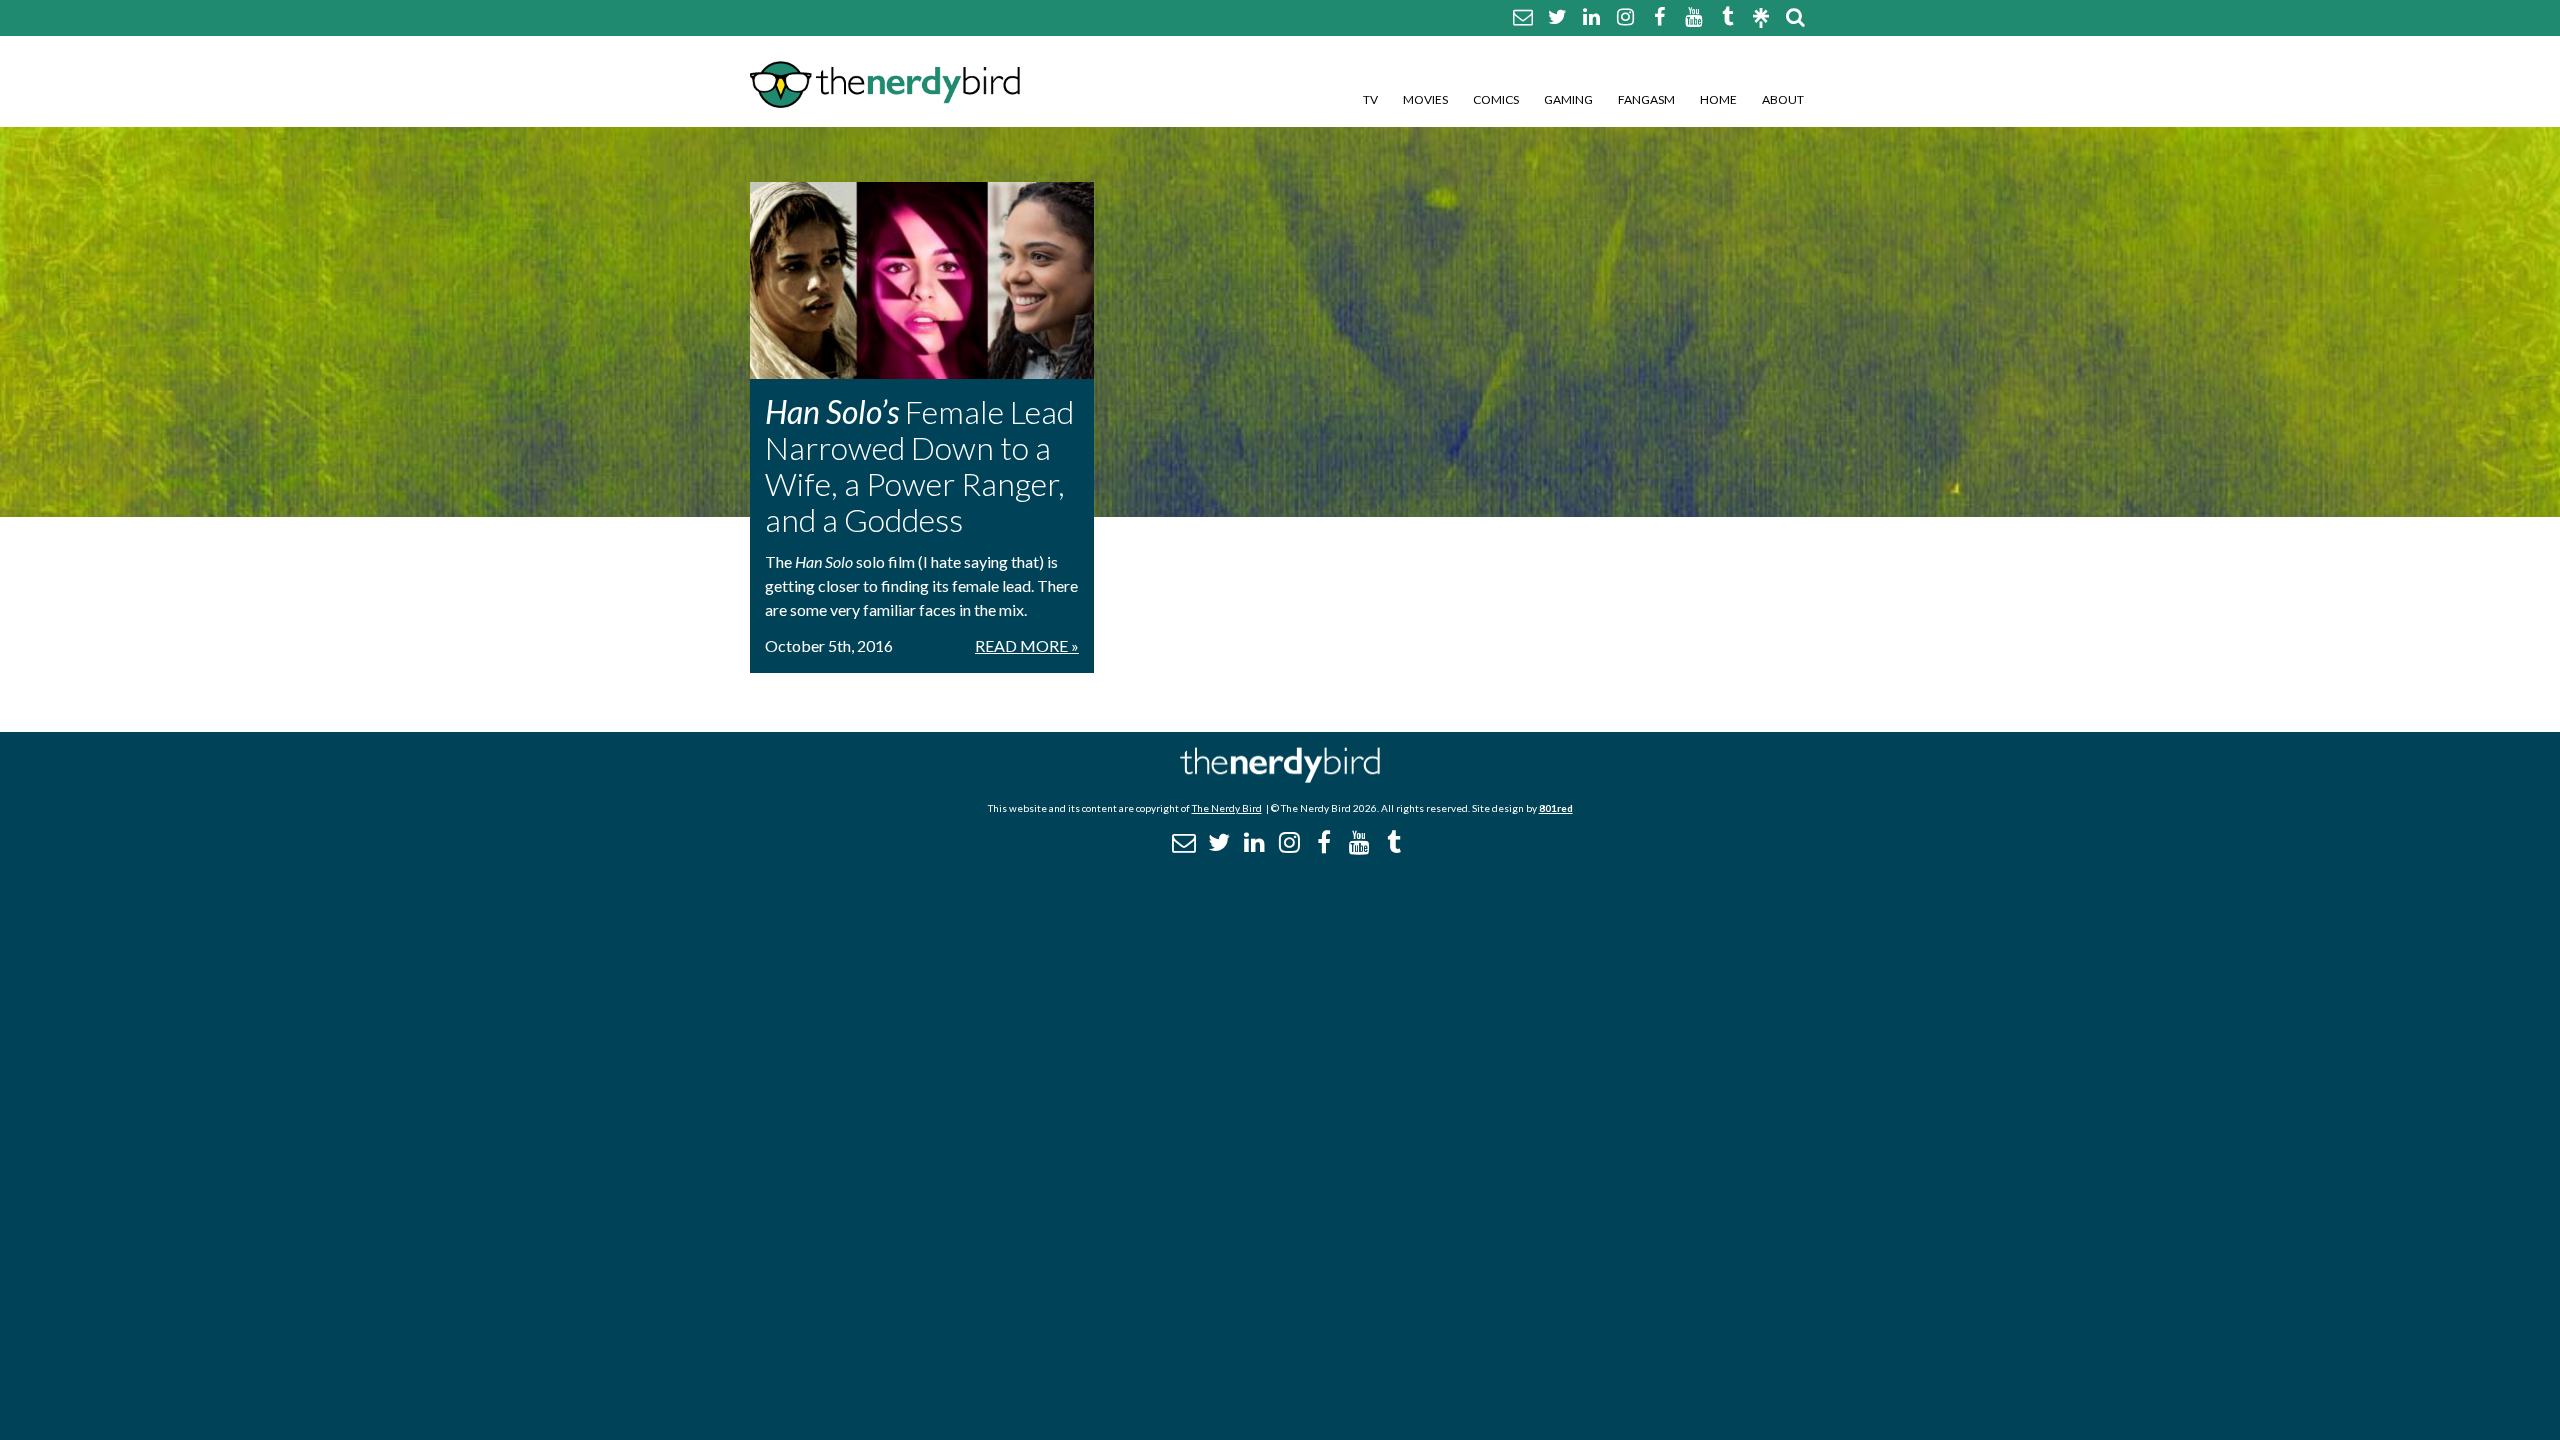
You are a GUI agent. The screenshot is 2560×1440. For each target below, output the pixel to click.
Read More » (1027, 645)
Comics (1496, 99)
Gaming (1568, 99)
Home (1718, 99)
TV (1370, 99)
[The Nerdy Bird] (1280, 777)
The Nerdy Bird (1227, 808)
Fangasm (1646, 99)
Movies (1425, 99)
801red (1556, 808)
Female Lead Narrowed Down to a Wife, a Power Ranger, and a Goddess (919, 465)
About (1783, 99)
